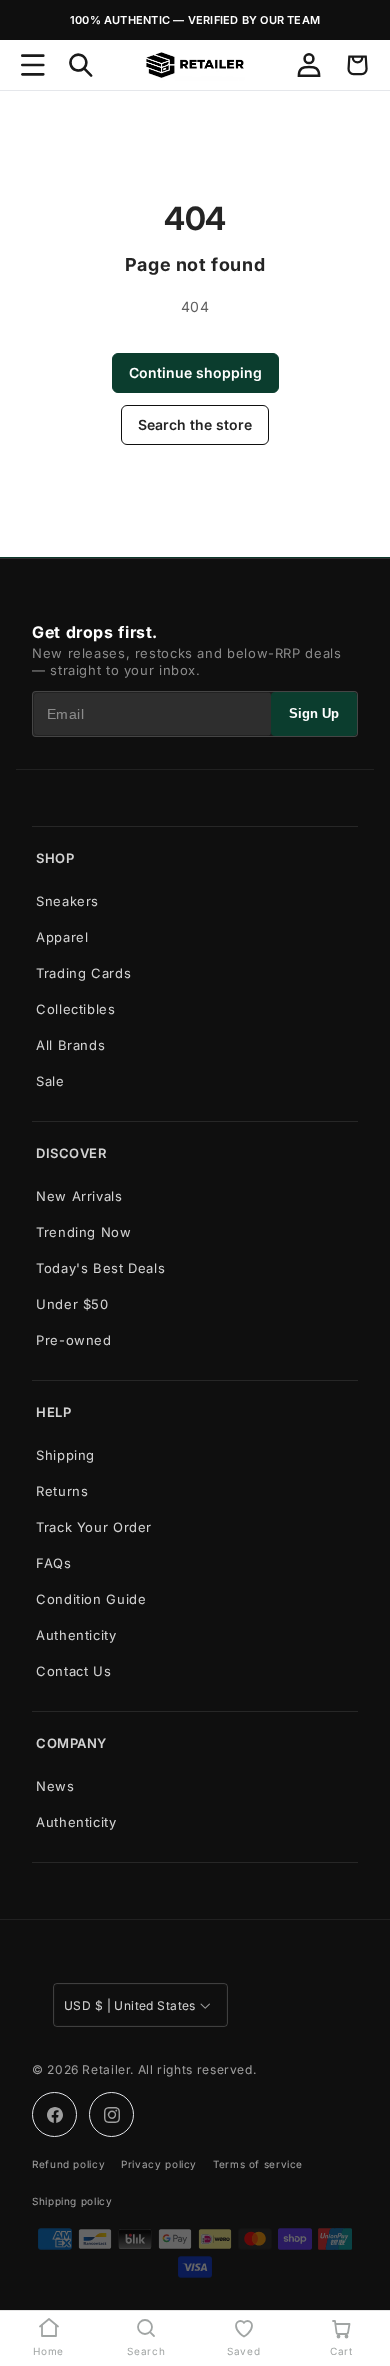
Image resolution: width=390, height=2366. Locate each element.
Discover (71, 1153)
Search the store (195, 424)
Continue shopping (195, 372)
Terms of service (258, 2164)
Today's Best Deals (100, 1268)
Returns (62, 1491)
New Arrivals (79, 1196)
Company (71, 1743)
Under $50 (72, 1304)
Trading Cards (83, 973)
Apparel (62, 937)
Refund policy (68, 2164)
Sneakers (67, 901)
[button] (33, 65)
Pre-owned (74, 1340)
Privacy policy (159, 2164)
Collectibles (76, 1009)
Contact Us (73, 1671)
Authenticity (76, 1635)
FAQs (54, 1563)
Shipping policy (72, 2201)
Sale (50, 1081)
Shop (55, 858)
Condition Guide (91, 1599)
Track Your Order (94, 1527)
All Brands (70, 1045)
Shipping (65, 1455)
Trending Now (84, 1232)
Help (53, 1412)
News (55, 1786)
